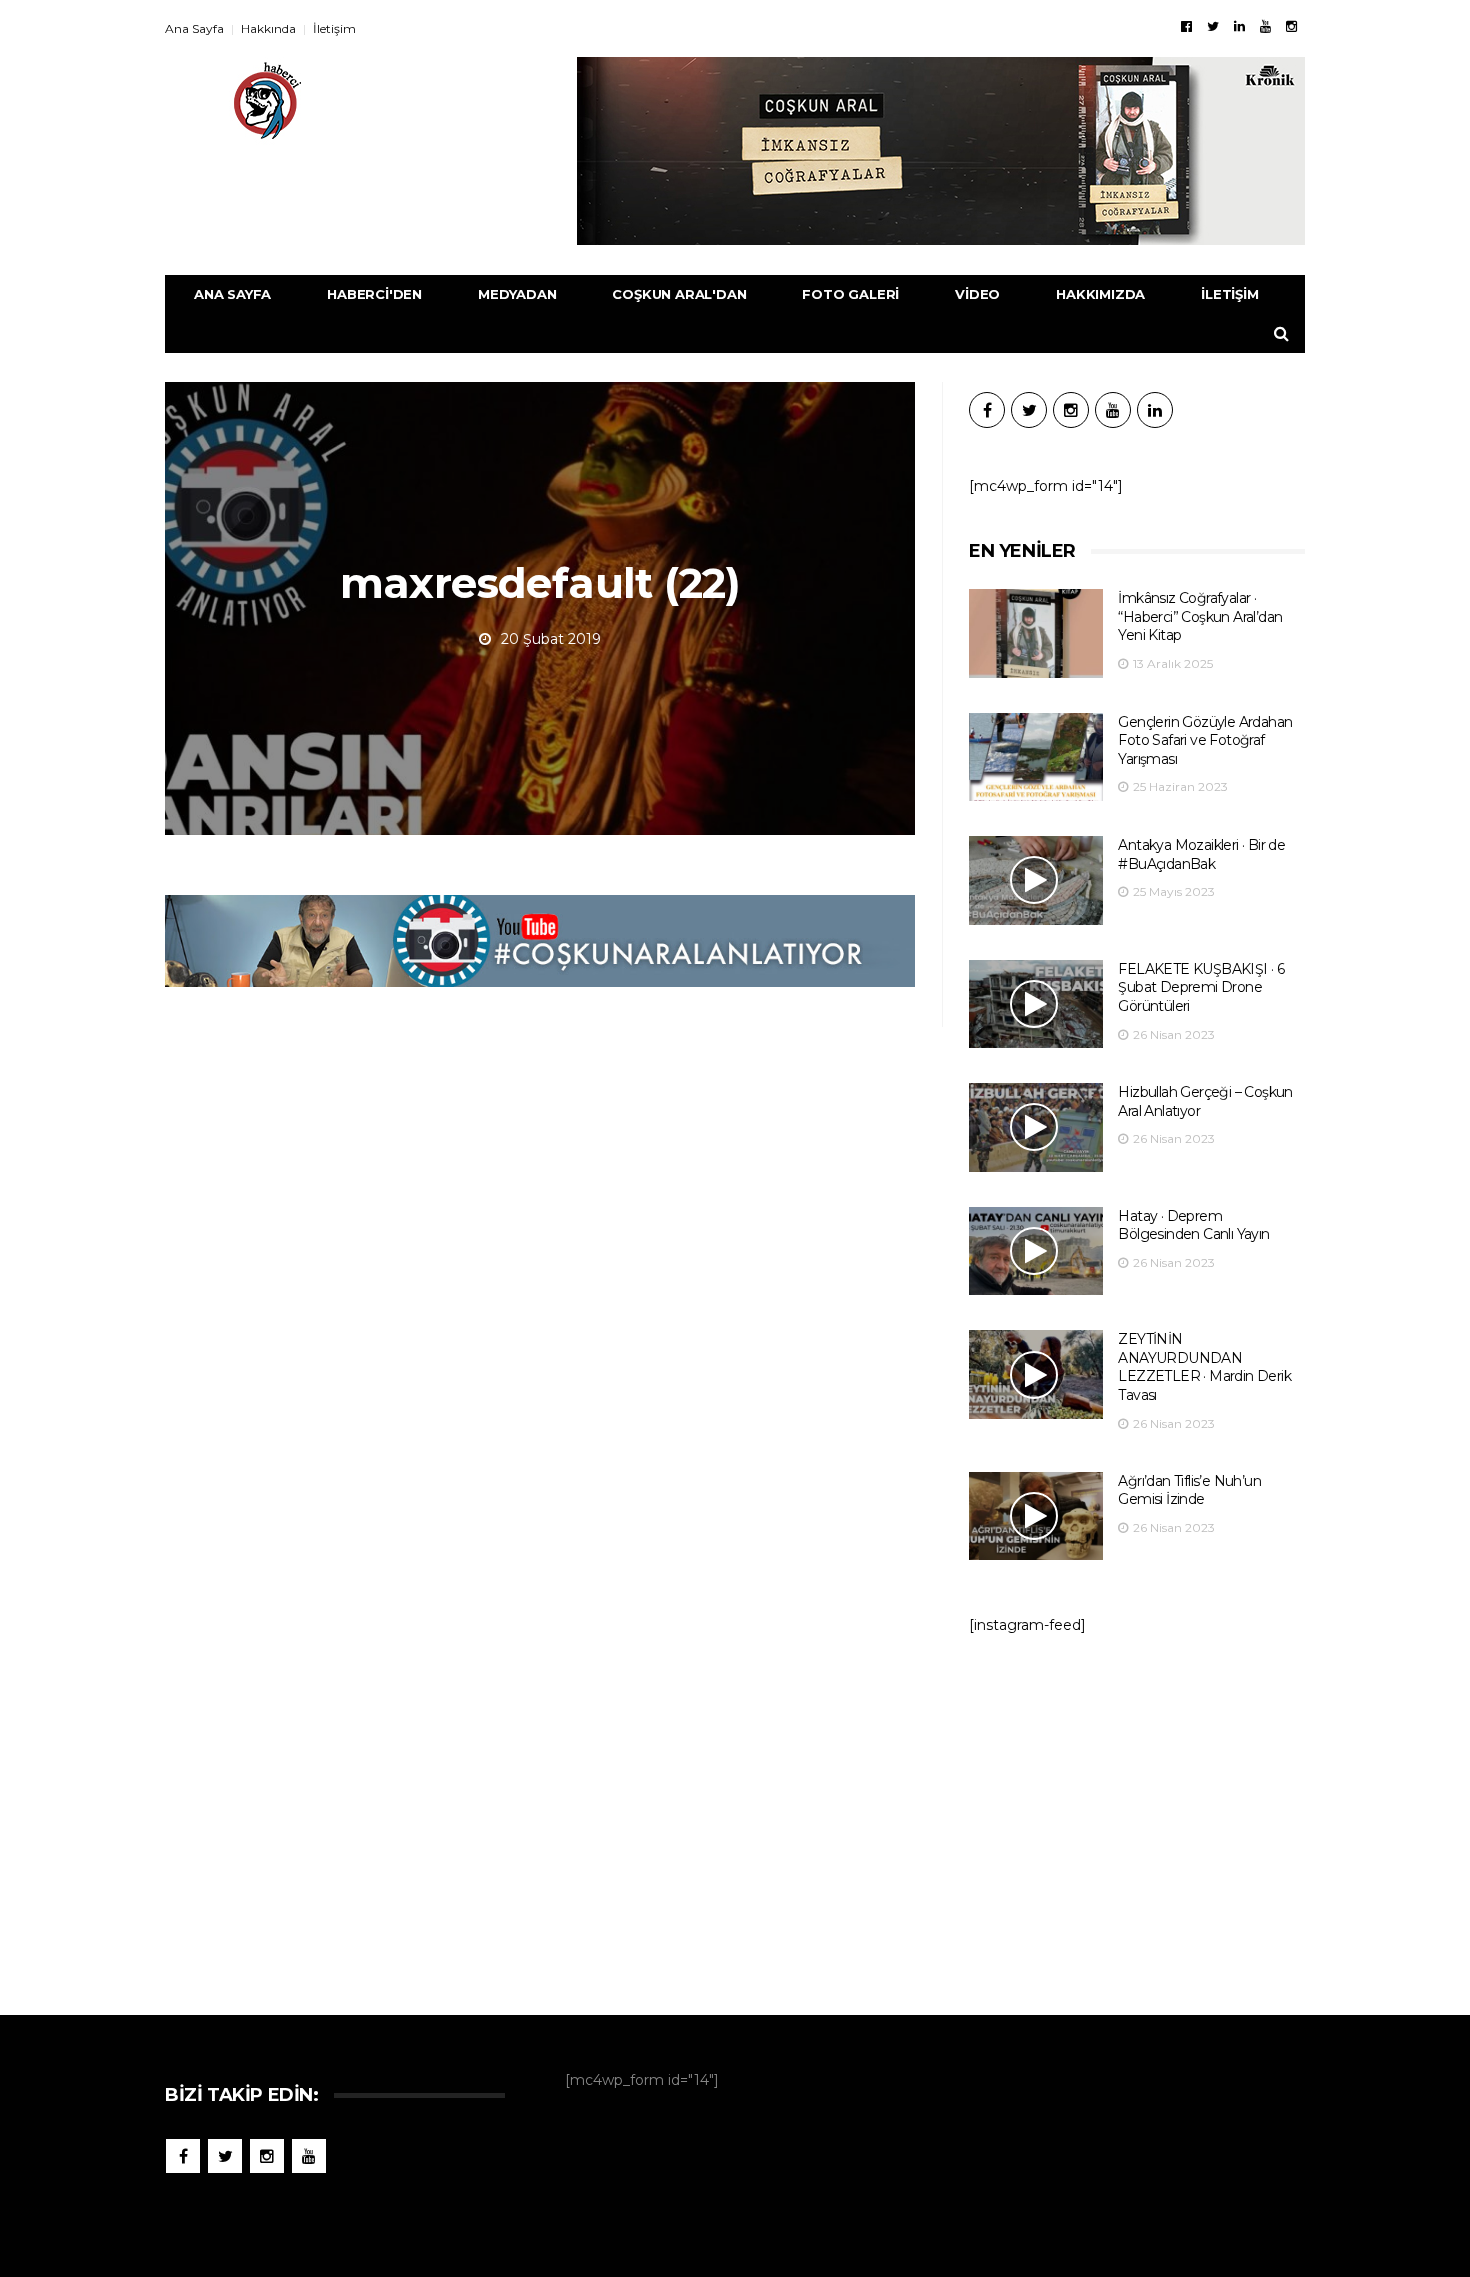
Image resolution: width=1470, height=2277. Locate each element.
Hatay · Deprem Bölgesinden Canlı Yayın (1193, 1225)
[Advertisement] (1137, 1815)
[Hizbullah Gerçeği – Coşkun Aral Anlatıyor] (1036, 1127)
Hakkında (268, 28)
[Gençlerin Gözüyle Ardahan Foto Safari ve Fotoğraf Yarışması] (1036, 757)
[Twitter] (1213, 26)
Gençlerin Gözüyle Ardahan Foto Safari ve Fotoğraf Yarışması (1205, 740)
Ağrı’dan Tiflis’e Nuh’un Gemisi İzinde (1189, 1490)
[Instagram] (1291, 26)
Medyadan (517, 294)
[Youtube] (1265, 26)
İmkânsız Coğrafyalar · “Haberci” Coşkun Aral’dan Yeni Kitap (1200, 616)
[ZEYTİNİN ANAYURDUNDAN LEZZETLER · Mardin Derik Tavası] (1036, 1374)
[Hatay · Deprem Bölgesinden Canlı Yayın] (1036, 1251)
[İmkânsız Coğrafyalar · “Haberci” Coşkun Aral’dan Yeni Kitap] (1036, 633)
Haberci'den (374, 294)
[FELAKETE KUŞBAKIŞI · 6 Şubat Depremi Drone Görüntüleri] (1036, 1004)
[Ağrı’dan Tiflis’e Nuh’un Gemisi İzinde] (1036, 1516)
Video (977, 294)
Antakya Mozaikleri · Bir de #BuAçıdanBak (1201, 854)
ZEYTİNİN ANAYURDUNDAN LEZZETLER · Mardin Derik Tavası (1204, 1367)
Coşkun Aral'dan (679, 294)
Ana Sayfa (194, 28)
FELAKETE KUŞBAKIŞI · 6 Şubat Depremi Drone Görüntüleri (1201, 987)
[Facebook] (1186, 26)
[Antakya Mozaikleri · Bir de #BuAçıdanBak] (1036, 880)
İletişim (334, 28)
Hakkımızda (1100, 294)
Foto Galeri (850, 294)
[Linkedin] (1239, 26)
